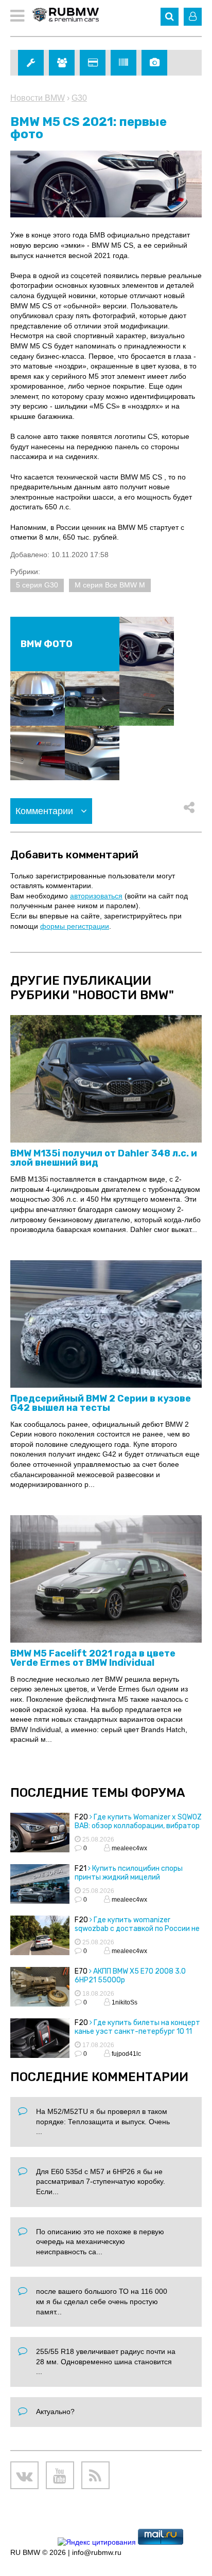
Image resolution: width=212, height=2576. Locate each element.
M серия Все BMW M (110, 585)
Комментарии (46, 811)
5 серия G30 (37, 585)
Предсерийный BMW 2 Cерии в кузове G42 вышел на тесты (101, 1403)
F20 (81, 1817)
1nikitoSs (124, 2002)
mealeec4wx (129, 1848)
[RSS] (95, 2476)
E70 (81, 1971)
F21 (81, 1869)
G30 (79, 98)
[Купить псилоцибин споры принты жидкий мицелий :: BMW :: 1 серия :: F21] (40, 1885)
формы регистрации (75, 926)
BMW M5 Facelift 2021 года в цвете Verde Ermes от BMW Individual (93, 1658)
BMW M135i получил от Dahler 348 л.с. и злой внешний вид (104, 1158)
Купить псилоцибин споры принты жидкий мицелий (129, 1873)
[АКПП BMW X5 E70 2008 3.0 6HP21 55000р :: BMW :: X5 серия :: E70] (40, 1988)
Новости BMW (38, 98)
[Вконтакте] (24, 2476)
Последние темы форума (98, 1793)
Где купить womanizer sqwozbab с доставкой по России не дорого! (137, 1929)
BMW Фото (47, 644)
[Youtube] (60, 2476)
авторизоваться (96, 896)
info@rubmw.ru (97, 2552)
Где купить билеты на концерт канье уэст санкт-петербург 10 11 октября (137, 2031)
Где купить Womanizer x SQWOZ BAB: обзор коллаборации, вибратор (138, 1821)
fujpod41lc (126, 2054)
